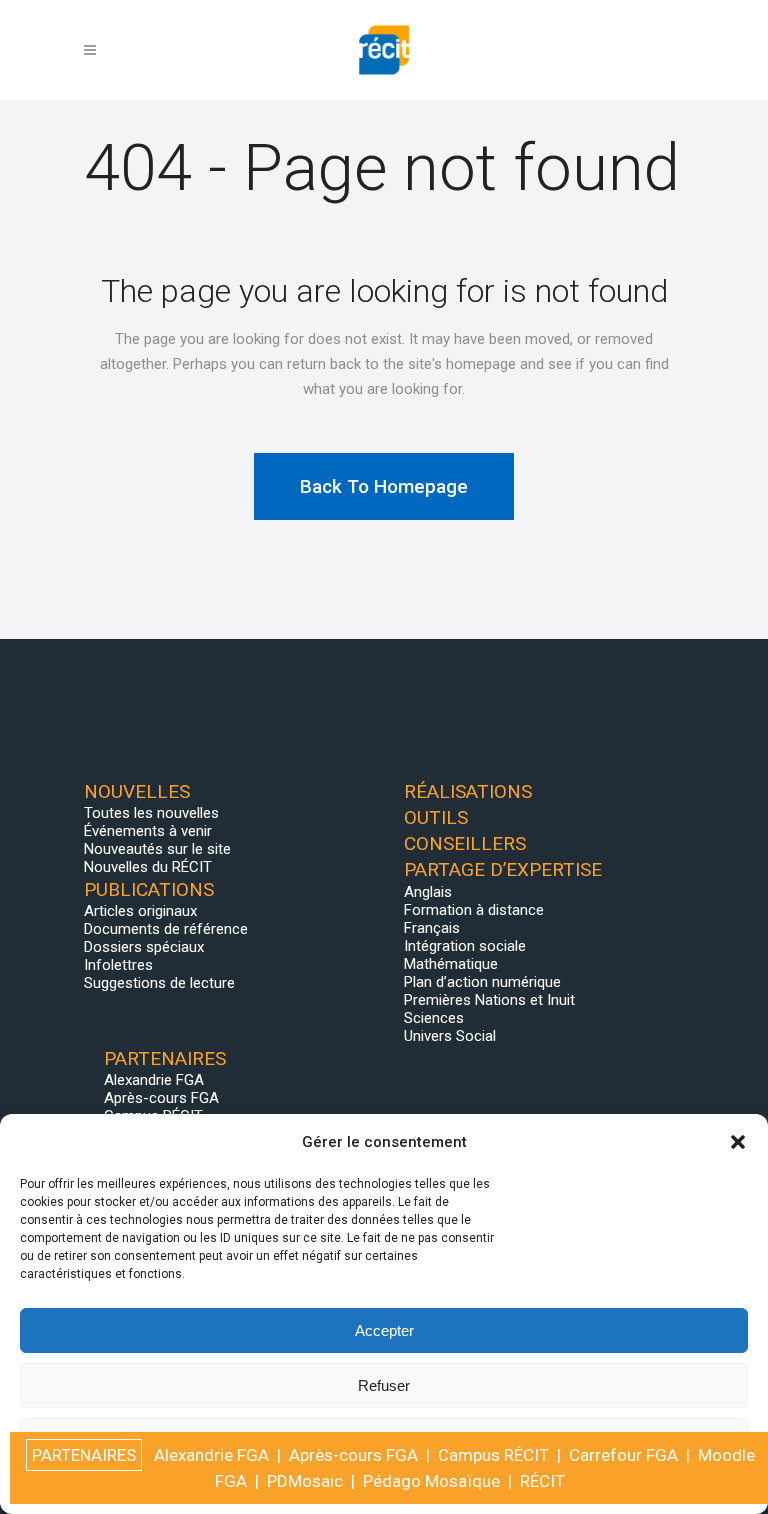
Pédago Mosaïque (431, 1481)
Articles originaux (140, 911)
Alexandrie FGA (154, 1080)
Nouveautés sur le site (157, 849)
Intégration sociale (465, 946)
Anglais (428, 892)
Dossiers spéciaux (144, 947)
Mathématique (451, 964)
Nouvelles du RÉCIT (148, 867)
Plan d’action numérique (482, 982)
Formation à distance (474, 910)
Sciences (434, 1018)
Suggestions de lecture (159, 983)
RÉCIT (542, 1481)
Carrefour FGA (623, 1455)
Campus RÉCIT (493, 1455)
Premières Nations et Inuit (489, 1000)
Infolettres (118, 965)
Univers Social (450, 1036)
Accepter (384, 1330)
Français (432, 928)
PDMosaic (305, 1481)
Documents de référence (166, 929)
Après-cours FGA (161, 1098)
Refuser (384, 1385)
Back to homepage (384, 486)
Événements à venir (148, 831)
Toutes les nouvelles (151, 813)
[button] (738, 1142)
